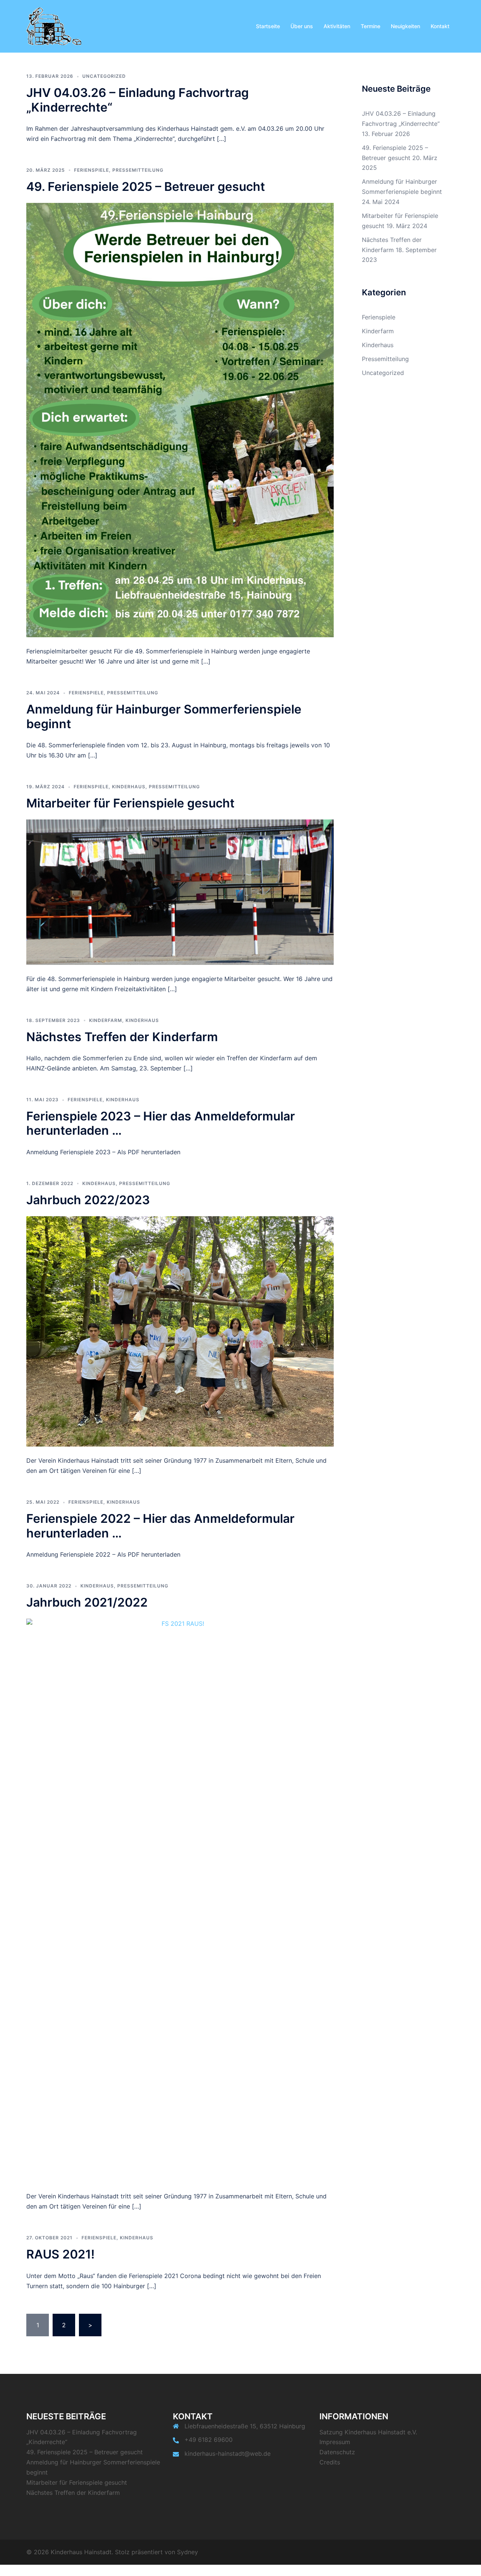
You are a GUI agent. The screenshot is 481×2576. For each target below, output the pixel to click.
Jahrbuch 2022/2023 (88, 1200)
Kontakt (440, 26)
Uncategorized (104, 76)
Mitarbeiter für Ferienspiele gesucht (130, 803)
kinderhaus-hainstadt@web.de (228, 2454)
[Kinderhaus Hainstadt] (54, 26)
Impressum (335, 2442)
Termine (371, 26)
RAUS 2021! (61, 2254)
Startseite (268, 26)
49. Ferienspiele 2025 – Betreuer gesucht (146, 187)
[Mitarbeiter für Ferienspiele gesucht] (180, 892)
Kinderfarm (106, 1020)
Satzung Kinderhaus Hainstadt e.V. (368, 2432)
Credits (330, 2462)
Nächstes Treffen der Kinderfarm (122, 1037)
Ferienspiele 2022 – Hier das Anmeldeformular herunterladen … (160, 1526)
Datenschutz (337, 2452)
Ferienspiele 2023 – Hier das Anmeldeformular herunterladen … (161, 1123)
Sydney (188, 2552)
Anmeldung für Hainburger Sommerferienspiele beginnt (164, 716)
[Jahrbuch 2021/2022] (180, 1900)
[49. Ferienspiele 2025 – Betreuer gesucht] (180, 420)
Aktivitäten (337, 26)
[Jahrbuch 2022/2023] (180, 1331)
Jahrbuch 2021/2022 (87, 1602)
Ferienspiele (92, 170)
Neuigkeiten (405, 26)
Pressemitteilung (138, 170)
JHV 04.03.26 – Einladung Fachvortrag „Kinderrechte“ (138, 100)
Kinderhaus (129, 787)
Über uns (302, 26)
